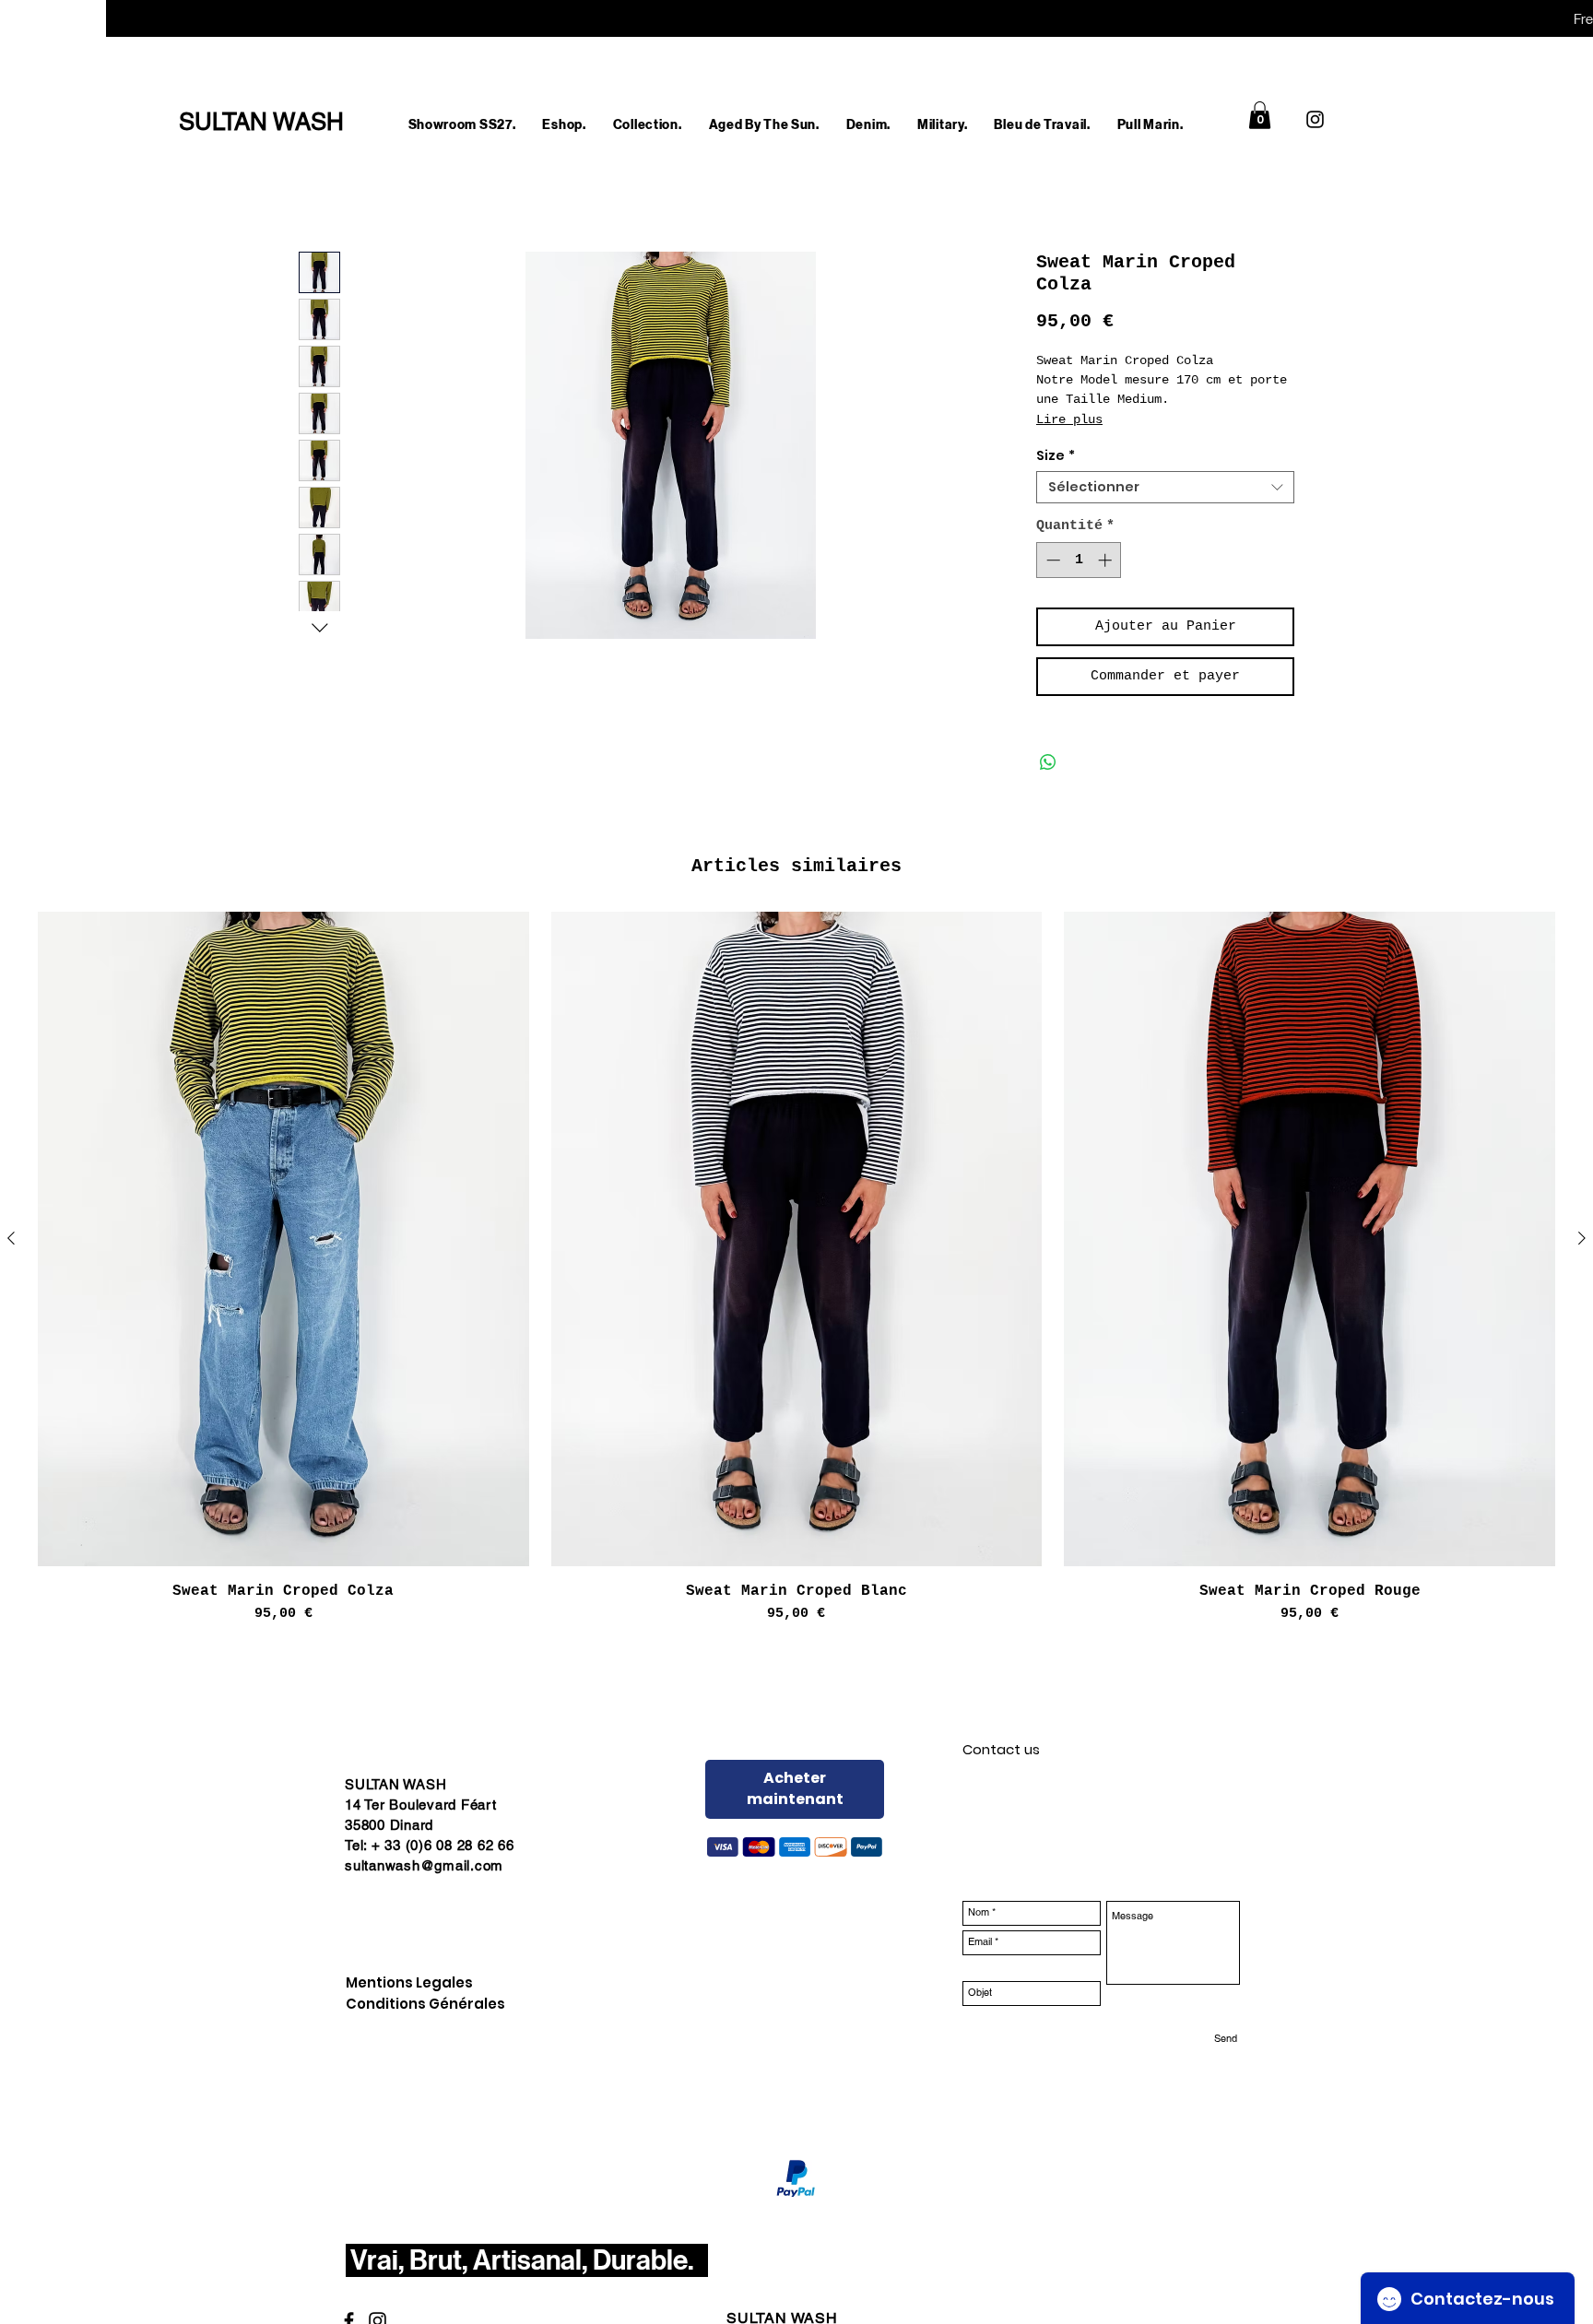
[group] (796, 1268)
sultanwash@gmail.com (424, 1865)
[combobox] (1165, 487)
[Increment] (1107, 560)
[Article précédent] (11, 1238)
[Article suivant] (1582, 1238)
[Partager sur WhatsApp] (1048, 762)
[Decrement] (1051, 560)
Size (1056, 456)
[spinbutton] (1079, 560)
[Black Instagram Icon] (1315, 119)
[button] (564, 125)
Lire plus (1069, 419)
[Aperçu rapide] (283, 1239)
